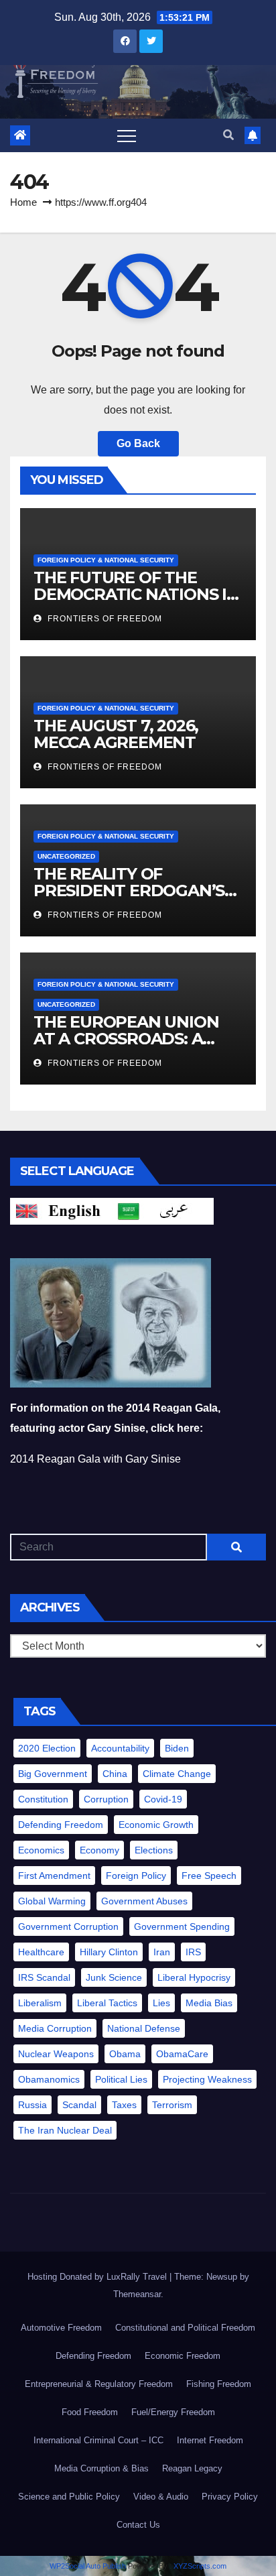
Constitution (43, 1799)
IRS (193, 1952)
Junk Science (114, 1977)
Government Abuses (144, 1901)
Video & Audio (161, 2497)
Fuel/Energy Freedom (173, 2412)
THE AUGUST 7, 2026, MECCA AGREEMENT (117, 734)
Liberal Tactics (107, 2003)
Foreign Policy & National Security (106, 560)
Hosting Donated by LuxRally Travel (98, 2277)
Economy (99, 1850)
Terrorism (172, 2105)
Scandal (79, 2105)
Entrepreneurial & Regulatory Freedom (99, 2384)
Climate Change (177, 1774)
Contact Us (138, 2525)
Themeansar (137, 2294)
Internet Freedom (210, 2440)
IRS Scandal (44, 1977)
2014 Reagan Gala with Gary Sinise (95, 1459)
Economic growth (156, 1825)
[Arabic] (163, 1210)
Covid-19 (163, 1799)
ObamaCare (182, 2054)
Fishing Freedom (219, 2384)
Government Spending (182, 1926)
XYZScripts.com (200, 2566)
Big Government (53, 1774)
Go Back (138, 443)
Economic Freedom (183, 2356)
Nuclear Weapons (56, 2054)
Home (23, 202)
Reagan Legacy (192, 2468)
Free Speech (209, 1876)
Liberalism (40, 2003)
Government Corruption (68, 1926)
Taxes (124, 2105)
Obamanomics (49, 2079)
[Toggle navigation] (127, 135)
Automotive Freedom (61, 2328)
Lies (161, 2003)
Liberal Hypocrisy (194, 1977)
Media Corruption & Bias (101, 2468)
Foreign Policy (136, 1876)
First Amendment (54, 1876)
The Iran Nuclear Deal (65, 2130)
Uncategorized (66, 856)
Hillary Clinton (109, 1952)
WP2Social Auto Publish (88, 2566)
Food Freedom (90, 2412)
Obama (125, 2054)
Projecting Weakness (207, 2079)
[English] (61, 1210)
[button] (228, 135)
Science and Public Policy (69, 2497)
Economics (41, 1850)
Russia (32, 2105)
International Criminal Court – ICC (98, 2440)
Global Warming (52, 1901)
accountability (120, 1748)
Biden (177, 1748)
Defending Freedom (61, 1825)
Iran (162, 1952)
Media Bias (209, 2003)
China (115, 1774)
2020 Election (47, 1748)
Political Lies (121, 2079)
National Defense (144, 2028)
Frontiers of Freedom (103, 619)
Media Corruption (55, 2028)
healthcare (41, 1952)
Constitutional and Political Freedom (185, 2328)
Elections (154, 1850)
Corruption (106, 1799)
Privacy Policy (230, 2497)
